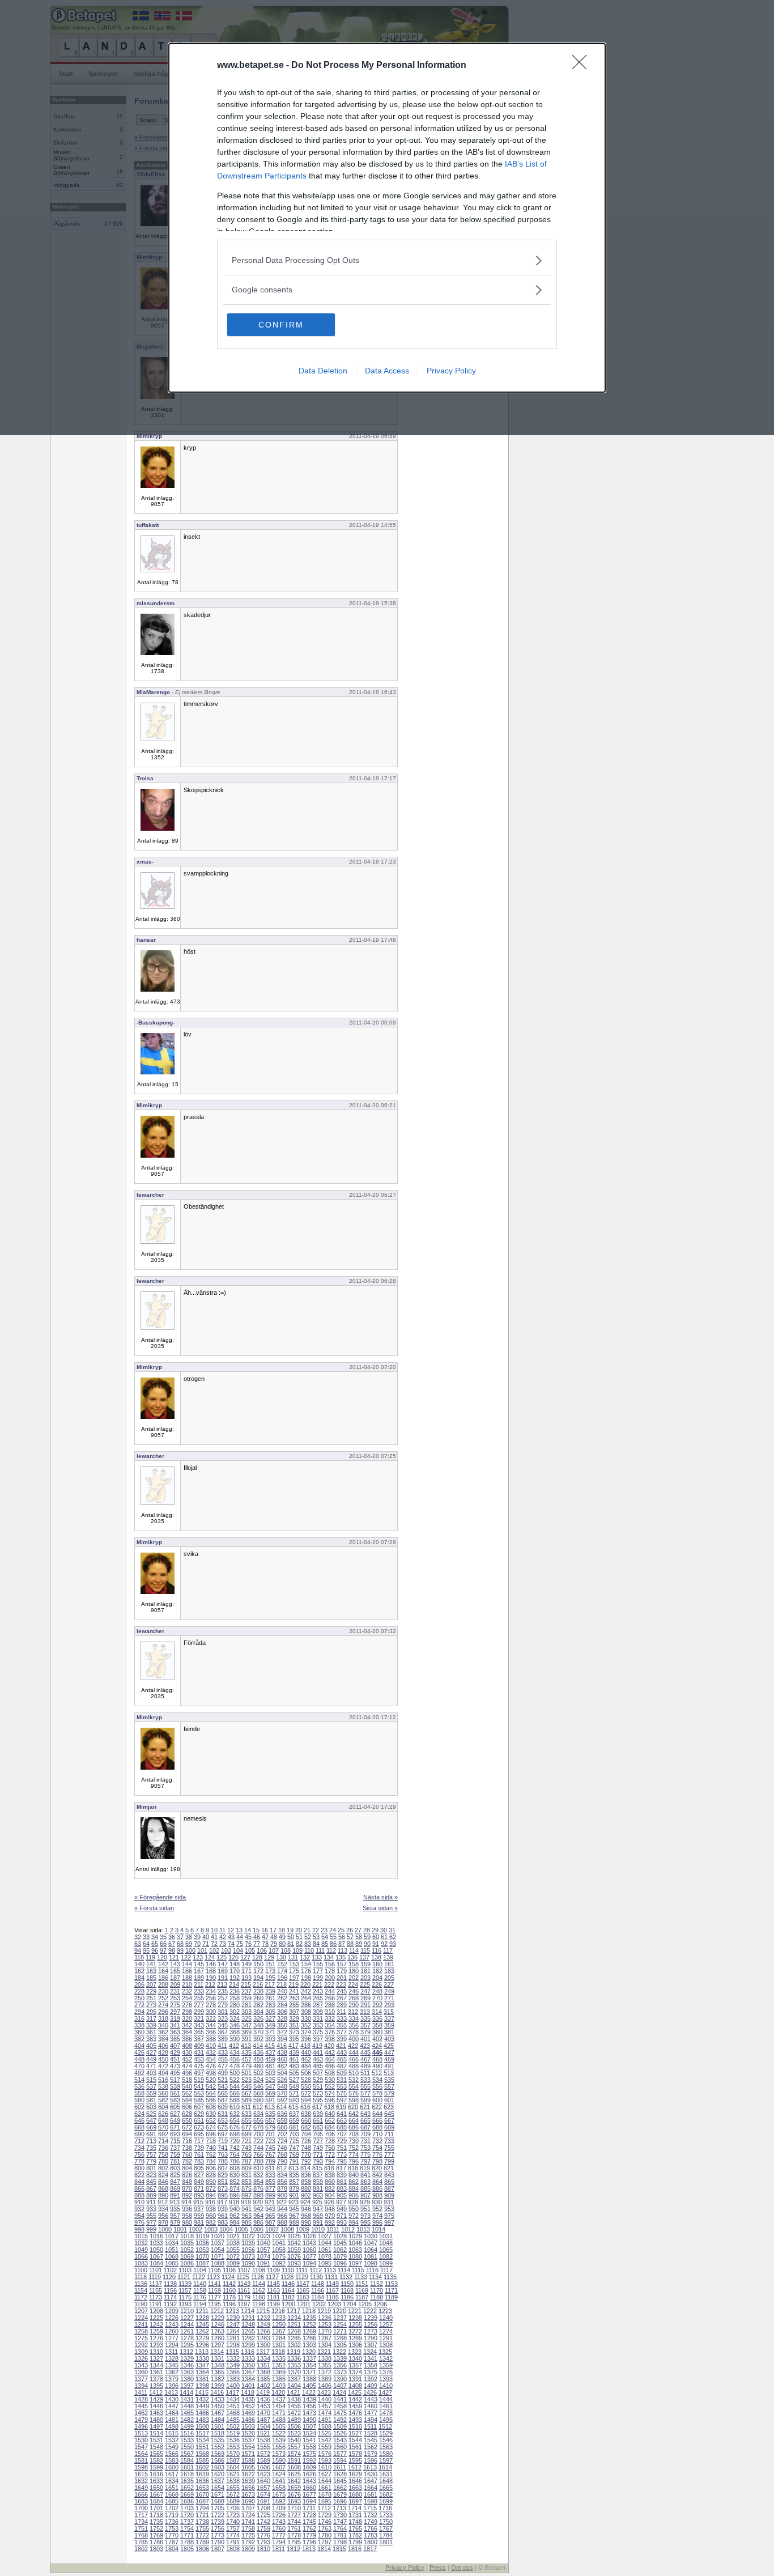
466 (354, 2059)
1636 (202, 2481)
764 (235, 2154)
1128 (287, 2277)
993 (342, 2222)
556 (377, 2086)
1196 (229, 2304)
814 (305, 2168)
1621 (233, 2474)
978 (163, 2222)
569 (270, 2093)
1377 (141, 2379)
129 (269, 1957)
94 (138, 1950)
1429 (156, 2399)
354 (330, 2025)
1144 (259, 2284)
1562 (371, 2447)
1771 (187, 2535)
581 (151, 2100)
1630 (371, 2474)
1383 (233, 2379)
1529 (386, 2433)
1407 (340, 2386)
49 (282, 1937)
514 (139, 2080)
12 (231, 1930)
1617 (172, 2474)
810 (258, 2168)
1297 (218, 2345)
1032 (141, 2243)
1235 (309, 2318)
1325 (385, 2352)
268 (354, 1998)
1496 (141, 2426)
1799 (355, 2542)
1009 (303, 2229)
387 (199, 2039)
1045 (340, 2243)
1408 (355, 2386)
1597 (386, 2460)
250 (139, 1998)
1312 (186, 2352)
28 (367, 1930)
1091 (263, 2263)
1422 (309, 2392)
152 (282, 1964)
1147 (303, 2284)
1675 (279, 2494)
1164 (288, 2290)
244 (330, 1991)
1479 (141, 2420)
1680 (355, 2494)
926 (329, 2202)
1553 (233, 2447)
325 (246, 2018)
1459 (355, 2406)
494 (163, 2073)
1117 (386, 2270)
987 (270, 2222)
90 (367, 1944)
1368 (263, 2372)
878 (282, 2188)
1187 (362, 2297)
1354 (309, 2365)
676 (235, 2127)
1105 (214, 2270)
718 (211, 2141)
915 (198, 2202)
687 (365, 2127)
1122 (199, 2277)
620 (353, 2107)
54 (325, 1937)
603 (151, 2107)
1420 (278, 2392)
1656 (248, 2488)
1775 (248, 2535)
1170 (377, 2290)
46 (257, 1937)
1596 (371, 2460)
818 (353, 2168)
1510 (355, 2426)
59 (367, 1937)
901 (294, 2195)
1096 (340, 2263)
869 (175, 2188)
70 (197, 1944)
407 (175, 2046)
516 (163, 2080)
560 (163, 2093)
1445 (141, 2406)
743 (246, 2148)
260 (258, 1998)
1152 (377, 2284)
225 (365, 1984)
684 (330, 2127)
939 (223, 2209)
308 (306, 2012)
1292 (141, 2345)
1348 (218, 2365)
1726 (279, 2515)
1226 (172, 2318)
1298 (233, 2345)
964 (258, 2216)
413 (246, 2046)
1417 (232, 2392)
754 (377, 2148)
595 (318, 2100)
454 (211, 2059)
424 (377, 2046)
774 (354, 2154)
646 (139, 2120)
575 (342, 2093)
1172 (141, 2297)
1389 (325, 2379)
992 (330, 2222)
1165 (303, 2290)
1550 (187, 2447)
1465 (187, 2413)
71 (206, 1944)
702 (282, 2134)
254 (187, 1998)
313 (365, 2012)
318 (163, 2018)
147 (223, 1964)
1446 (156, 2406)
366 (211, 2032)
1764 (340, 2528)
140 (139, 1964)
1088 (218, 2263)
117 (388, 1950)
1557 (294, 2447)
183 (389, 1971)
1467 (218, 2413)
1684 (156, 2501)
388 (211, 2039)
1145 (273, 2284)
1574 (294, 2454)
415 (270, 2046)
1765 (355, 2528)
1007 (272, 2229)
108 (286, 1950)
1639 (248, 2481)
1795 (294, 2542)
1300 (263, 2345)
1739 (218, 2522)
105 (250, 1950)
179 (342, 1971)
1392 (371, 2379)
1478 (386, 2413)
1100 (141, 2270)
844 (139, 2182)
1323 (355, 2352)
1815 (339, 2549)
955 (151, 2216)
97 (163, 1950)
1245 (202, 2324)
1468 (233, 2413)
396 (306, 2039)
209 (175, 1984)
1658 (279, 2488)
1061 (325, 2250)
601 (389, 2100)
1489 (294, 2420)
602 (139, 2107)
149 (246, 1964)
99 (180, 1950)
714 (163, 2141)
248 (377, 1991)
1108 (259, 2270)
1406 (325, 2386)
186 (163, 1978)
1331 (218, 2358)
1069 (187, 2256)
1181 (273, 2297)
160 (377, 1964)
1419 (263, 2392)
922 (282, 2202)
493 (151, 2073)
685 (342, 2127)
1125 (243, 2277)
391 (246, 2039)
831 (246, 2175)
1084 (156, 2263)
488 (354, 2066)
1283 (263, 2338)
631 (223, 2114)
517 (175, 2080)
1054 (218, 2250)
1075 (279, 2256)
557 (389, 2086)
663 (342, 2120)
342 (187, 2025)
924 (305, 2202)
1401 (248, 2386)
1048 (386, 2243)
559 (151, 2093)
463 (318, 2059)
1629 (355, 2474)
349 (270, 2025)
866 (139, 2188)
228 (139, 1991)
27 (358, 1930)
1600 (172, 2467)
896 (235, 2195)
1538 (263, 2440)
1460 (371, 2406)
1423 (324, 2392)
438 (282, 2052)
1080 (355, 2256)
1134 (375, 2277)
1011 (333, 2229)
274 (163, 2005)
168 (211, 1971)
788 (258, 2161)
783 (199, 2161)
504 (282, 2073)
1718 (156, 2515)
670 (163, 2127)
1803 (156, 2549)
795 (342, 2161)
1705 (218, 2508)
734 (139, 2148)
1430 (172, 2399)
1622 (248, 2474)
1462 (141, 2413)
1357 (355, 2365)
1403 (279, 2386)
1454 (279, 2406)
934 (163, 2209)
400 (354, 2039)
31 (392, 1930)
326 (258, 2018)
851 (223, 2182)
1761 (294, 2528)
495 (175, 2073)
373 (294, 2032)
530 (330, 2080)
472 (163, 2066)
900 (282, 2195)
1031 (386, 2236)
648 (163, 2120)
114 (354, 1950)
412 (234, 2046)
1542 (325, 2440)
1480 (156, 2420)
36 (172, 1937)
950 (354, 2209)
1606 (263, 2467)
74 (231, 1944)
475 (199, 2066)
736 (163, 2148)
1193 (185, 2304)
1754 (187, 2528)
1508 (325, 2426)
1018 (187, 2236)
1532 (172, 2440)
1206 (380, 2304)
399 (342, 2039)
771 (318, 2154)
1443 (371, 2399)
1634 (172, 2481)
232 (187, 1991)
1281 (233, 2338)
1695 (325, 2501)
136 (352, 1957)
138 (376, 1957)
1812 (294, 2549)
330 (306, 2018)
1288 (340, 2338)
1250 (279, 2324)
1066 (141, 2256)
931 (389, 2202)
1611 (340, 2467)
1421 (294, 2392)
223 (341, 1984)
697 (223, 2134)
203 (365, 1978)
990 (306, 2222)
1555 (263, 2447)
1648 (386, 2481)
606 (187, 2107)
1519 (233, 2433)
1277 (172, 2338)
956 (163, 2216)
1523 (294, 2433)
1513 (141, 2433)
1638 (233, 2481)
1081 (371, 2256)
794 (330, 2161)
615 (294, 2107)
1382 (218, 2379)
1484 (218, 2420)
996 (377, 2222)
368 (235, 2032)
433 (223, 2052)
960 (211, 2216)
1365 (218, 2372)
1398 (202, 2386)
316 (139, 2018)
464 (330, 2059)
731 (365, 2141)
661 (318, 2120)
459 (270, 2059)
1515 (172, 2433)
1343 (141, 2365)
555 (365, 2086)
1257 (386, 2324)
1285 (294, 2338)
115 (365, 1950)
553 (342, 2086)
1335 (279, 2358)
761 (199, 2154)
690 (139, 2134)
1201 (304, 2304)
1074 (263, 2256)
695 (199, 2134)
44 (240, 1937)
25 (341, 1930)
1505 (279, 2426)
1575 (309, 2454)
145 (199, 1964)
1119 (155, 2277)
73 (223, 1944)
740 (211, 2148)
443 (342, 2052)
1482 (187, 2420)
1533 (187, 2440)
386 (187, 2039)
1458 (340, 2406)
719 (223, 2141)
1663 (355, 2488)
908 (377, 2195)
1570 (233, 2454)
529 (318, 2080)
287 (318, 2005)
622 (377, 2107)
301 (223, 2012)
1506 (294, 2426)
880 (306, 2188)
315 (389, 2012)
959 (199, 2216)
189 (199, 1978)
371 (270, 2032)
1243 (172, 2324)
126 (233, 1957)
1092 (279, 2263)
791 (294, 2161)
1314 (217, 2352)
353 (318, 2025)
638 (306, 2114)
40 (206, 1937)
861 (342, 2182)
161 (389, 1964)
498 (211, 2073)
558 (139, 2093)
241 (294, 1991)
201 (342, 1978)
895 (223, 2195)
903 (318, 2195)
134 (329, 1957)
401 (365, 2039)
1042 (294, 2243)
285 (294, 2005)
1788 (187, 2542)
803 (175, 2168)
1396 (172, 2386)
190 (211, 1978)
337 (389, 2018)
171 (246, 1971)
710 (377, 2134)
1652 (187, 2488)
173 (270, 1971)
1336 (294, 2358)
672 (187, 2127)
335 (365, 2018)
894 (211, 2195)
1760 (279, 2528)
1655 (233, 2488)
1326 (141, 2358)
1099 (386, 2263)
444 (354, 2052)
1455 (294, 2406)
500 (235, 2073)
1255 (355, 2324)
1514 (156, 2433)
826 (187, 2175)
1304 (325, 2345)
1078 (325, 2256)
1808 (233, 2549)
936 (187, 2209)
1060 (309, 2250)
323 (223, 2018)
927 (341, 2202)
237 (246, 1991)
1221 (355, 2311)
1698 (371, 2501)
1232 (263, 2318)
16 (265, 1930)
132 (305, 1957)
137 (364, 1957)
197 (294, 1978)
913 (175, 2202)
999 (151, 2229)
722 (258, 2141)
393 (270, 2039)
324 (235, 2018)
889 (151, 2195)
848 (187, 2182)
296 (163, 2012)
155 (318, 1964)
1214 (248, 2311)
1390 (340, 2379)
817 (341, 2168)
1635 (187, 2481)
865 (389, 2182)
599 (365, 2100)
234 (211, 1991)
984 (235, 2222)
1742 (263, 2522)
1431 (187, 2399)
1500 (202, 2426)
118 (139, 1957)
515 (151, 2080)
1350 (248, 2365)
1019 (202, 2236)
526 (282, 2080)
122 (186, 1957)
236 (235, 1991)
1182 (288, 2297)
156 (330, 1964)
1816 (355, 2549)
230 (163, 1991)
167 (199, 1971)
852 (235, 2182)
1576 (325, 2454)
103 (226, 1950)
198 (306, 1978)
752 (354, 2148)
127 (245, 1957)
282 (258, 2005)
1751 (141, 2528)
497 (199, 2073)
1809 (248, 2549)
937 (199, 2209)
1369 (279, 2372)
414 (258, 2046)
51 (299, 1937)
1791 (233, 2542)
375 (318, 2032)
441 (318, 2052)
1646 (355, 2481)
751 (342, 2148)
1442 (355, 2399)
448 (139, 2059)
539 (175, 2086)
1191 (156, 2304)
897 (246, 2195)
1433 (218, 2399)
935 (175, 2209)
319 (175, 2018)
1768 (141, 2535)
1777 (279, 2535)
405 (151, 2046)
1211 (202, 2311)
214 (234, 1984)
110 (309, 1950)
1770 (172, 2535)
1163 (273, 2290)
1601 (187, 2467)
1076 (294, 2256)
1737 (187, 2522)
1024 (279, 2236)
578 (377, 2093)
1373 (340, 2372)
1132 (346, 2277)
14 (248, 1930)
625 (151, 2114)
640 (330, 2114)
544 (235, 2086)
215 (246, 1984)
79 (274, 1944)
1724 (248, 2515)
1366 (233, 2372)
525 (270, 2080)
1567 (187, 2454)
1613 (370, 2467)
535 (389, 2080)
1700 (141, 2508)
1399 (218, 2386)
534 (377, 2080)
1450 (218, 2406)
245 (342, 1991)
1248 (248, 2324)
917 (222, 2202)
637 (294, 2114)
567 (246, 2093)
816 (329, 2168)
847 (175, 2182)
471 (151, 2066)
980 (187, 2222)
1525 (325, 2433)
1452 (248, 2406)
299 (199, 2012)
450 (163, 2059)
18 (282, 1930)
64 (146, 1944)
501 (246, 2073)
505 (294, 2073)
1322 (339, 2352)
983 (223, 2222)
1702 (172, 2508)
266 (330, 1998)
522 (235, 2080)
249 (389, 1991)
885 (365, 2188)
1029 (355, 2236)
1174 (170, 2297)
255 (199, 1998)
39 (197, 1937)
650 (187, 2120)
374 (306, 2032)
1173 (156, 2297)
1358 (371, 2365)
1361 (156, 2372)
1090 (248, 2263)
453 (199, 2059)
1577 (340, 2454)
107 (274, 1950)
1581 (141, 2460)
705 (318, 2134)
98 (172, 1950)
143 (175, 1964)
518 (187, 2080)
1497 (156, 2426)
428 (163, 2052)
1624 (279, 2474)
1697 (355, 2501)
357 (365, 2025)
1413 (171, 2392)
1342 (386, 2358)
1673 (248, 2494)
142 (163, 1964)
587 (223, 2100)
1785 (141, 2542)
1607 (279, 2467)
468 (377, 2059)
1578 (355, 2454)
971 (342, 2216)
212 (210, 1984)
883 (342, 2188)
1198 (259, 2304)
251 (151, 1998)
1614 (385, 2467)
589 (246, 2100)
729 (342, 2141)
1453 (263, 2406)
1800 (371, 2542)
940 (235, 2209)
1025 (294, 2236)
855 (270, 2182)
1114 (344, 2270)
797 (365, 2161)
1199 (273, 2304)
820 (377, 2168)
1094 (309, 2263)
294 (139, 2012)
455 (223, 2059)
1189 (391, 2297)
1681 (371, 2494)
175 (294, 1971)
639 (318, 2114)
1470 (263, 2413)
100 (190, 1950)
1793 (263, 2542)
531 (342, 2080)
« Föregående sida (160, 1897)
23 (324, 1930)
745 (270, 2148)
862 (354, 2182)
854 (258, 2182)
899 (270, 2195)
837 (318, 2175)
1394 (141, 2386)
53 (316, 1937)
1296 (202, 2345)
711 (389, 2134)
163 (151, 1971)
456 (235, 2059)
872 (211, 2188)
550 (306, 2086)
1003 (211, 2229)
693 (175, 2134)
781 (175, 2161)
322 (211, 2018)
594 (306, 2100)
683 (318, 2127)
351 (294, 2025)
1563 (386, 2447)
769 (294, 2154)
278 (211, 2005)
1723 (233, 2515)
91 (376, 1944)
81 (291, 1944)
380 (377, 2032)
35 (163, 1937)
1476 (355, 2413)
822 (139, 2175)
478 (235, 2066)
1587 (233, 2460)
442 (330, 2052)
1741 (248, 2522)
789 (270, 2161)
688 (377, 2127)
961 (223, 2216)
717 (199, 2141)
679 (270, 2127)
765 (246, 2154)
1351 (263, 2365)
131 (293, 1957)
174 (282, 1971)
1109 (273, 2270)
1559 (325, 2447)
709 (365, 2134)
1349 (233, 2365)
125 (222, 1957)
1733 (386, 2515)
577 (365, 2093)
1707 (248, 2508)
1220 (339, 2311)
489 (365, 2066)
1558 (309, 2447)
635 (270, 2114)
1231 (248, 2318)
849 (199, 2182)
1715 (370, 2508)
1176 (200, 2297)
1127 (272, 2277)
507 (318, 2073)
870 (187, 2188)
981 (199, 2222)
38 (189, 1937)
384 (163, 2039)
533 (365, 2080)
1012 (348, 2229)
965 (270, 2216)
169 (223, 1971)
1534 (202, 2440)
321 (199, 2018)
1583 (172, 2460)
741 (223, 2148)
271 (389, 1998)
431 (199, 2052)
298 (187, 2012)
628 (187, 2114)
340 (163, 2025)
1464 (172, 2413)
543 (223, 2086)
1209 (172, 2311)
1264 (233, 2331)
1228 (202, 2318)
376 (330, 2032)
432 (211, 2052)
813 (294, 2168)
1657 (263, 2488)
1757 (233, 2528)
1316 (248, 2352)
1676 (294, 2494)
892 (187, 2195)
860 (330, 2182)
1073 (248, 2256)
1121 (184, 2277)
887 (389, 2188)
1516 (187, 2433)
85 (325, 1944)
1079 (340, 2256)
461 (294, 2059)
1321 (324, 2352)
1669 (187, 2494)
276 (187, 2005)
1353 (294, 2365)
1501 (218, 2426)
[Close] (583, 66)
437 (270, 2052)
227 (389, 1984)
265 (318, 1998)
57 (350, 1937)
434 (235, 2052)
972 (354, 2216)
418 (305, 2046)
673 (199, 2127)
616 (305, 2107)
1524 (309, 2433)
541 (199, 2086)
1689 (233, 2501)
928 (353, 2202)
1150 (347, 2284)
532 (354, 2080)
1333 (248, 2358)
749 (318, 2148)
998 (139, 2229)
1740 (233, 2522)
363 (175, 2032)
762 (211, 2154)
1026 (309, 2236)
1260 (172, 2331)
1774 (233, 2535)
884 (354, 2188)
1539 (279, 2440)
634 (258, 2114)
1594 (340, 2460)
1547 (141, 2447)
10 (214, 1930)
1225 (156, 2318)
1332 (233, 2358)
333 (342, 2018)
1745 (309, 2522)
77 (257, 1944)
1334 (263, 2358)
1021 (233, 2236)
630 (211, 2114)
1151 (362, 2284)
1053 (202, 2250)
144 (187, 1964)
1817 (370, 2549)
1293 (156, 2345)
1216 (278, 2311)
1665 (386, 2488)
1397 (187, 2386)
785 (223, 2161)
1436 (263, 2399)
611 (246, 2107)
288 (330, 2005)
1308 (386, 2345)
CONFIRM (281, 325)
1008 (287, 2229)
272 (139, 2005)
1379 (172, 2379)
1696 (340, 2501)
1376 (386, 2372)
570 (282, 2093)
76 (248, 1944)
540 (187, 2086)
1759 (263, 2528)
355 (342, 2025)
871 (199, 2188)
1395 (156, 2386)
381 (389, 2032)
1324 (370, 2352)
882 (330, 2188)
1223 (385, 2311)
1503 (248, 2426)
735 (151, 2148)
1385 (263, 2379)
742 (235, 2148)
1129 (302, 2277)
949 (342, 2209)
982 (211, 2222)
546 (258, 2086)
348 (258, 2025)
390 (235, 2039)
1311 (171, 2352)
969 (318, 2216)
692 (163, 2134)
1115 (358, 2270)
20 (299, 1930)
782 (187, 2161)
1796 (309, 2542)
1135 (390, 2277)
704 (306, 2134)
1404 (294, 2386)
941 (246, 2209)
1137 (156, 2284)
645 (389, 2114)
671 (175, 2127)
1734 (141, 2522)
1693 (294, 2501)
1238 (355, 2318)
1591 (294, 2460)
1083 (141, 2263)
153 (294, 1964)
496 (187, 2073)
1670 (202, 2494)
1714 (355, 2508)
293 (389, 2005)
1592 (309, 2460)
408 (187, 2046)
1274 (386, 2331)
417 (294, 2046)
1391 (355, 2379)
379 (365, 2032)
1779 (309, 2535)
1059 (294, 2250)
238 (258, 1991)
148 (235, 1964)
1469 (248, 2413)
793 (318, 2161)
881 (318, 2188)
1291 (386, 2338)
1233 (279, 2318)
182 (377, 1971)
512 (377, 2073)
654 (235, 2120)
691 (151, 2134)
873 (223, 2188)
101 (202, 1950)
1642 (294, 2481)
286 (306, 2005)
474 (187, 2066)
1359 (386, 2365)
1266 (263, 2331)
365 (199, 2032)
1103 (185, 2270)
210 (187, 1984)
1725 (263, 2515)
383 (151, 2039)
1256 (371, 2324)
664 (354, 2120)
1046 (355, 2243)
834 (282, 2175)
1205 (365, 2304)
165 (175, 1971)
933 (151, 2209)
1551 (202, 2447)
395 (294, 2039)
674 (211, 2127)
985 (246, 2222)
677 (246, 2127)
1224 (141, 2318)
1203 (334, 2304)
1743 (279, 2522)
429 (175, 2052)
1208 (156, 2311)
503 (270, 2073)
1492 (340, 2420)
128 (257, 1957)
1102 (170, 2270)
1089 (233, 2263)
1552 (218, 2447)
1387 (294, 2379)
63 (138, 1944)
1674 (263, 2494)
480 (258, 2066)
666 (377, 2120)
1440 (325, 2399)
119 (150, 1957)
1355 (325, 2365)
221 (317, 1984)
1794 (279, 2542)
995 (365, 2222)
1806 (202, 2549)
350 (282, 2025)
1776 (263, 2535)
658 (282, 2120)
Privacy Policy (451, 371)
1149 (332, 2284)
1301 (279, 2345)
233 (199, 1991)
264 (306, 1998)
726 (306, 2141)
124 (210, 1957)
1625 (294, 2474)
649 (175, 2120)
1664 (371, 2488)
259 (246, 1998)
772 (330, 2154)
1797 (325, 2542)
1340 (355, 2358)
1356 (340, 2365)
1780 (325, 2535)
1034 (172, 2243)
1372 (325, 2372)
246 (354, 1991)
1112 (316, 2270)
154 (306, 1964)
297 (175, 2012)
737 (175, 2148)
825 (175, 2175)
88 (350, 1944)
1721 (202, 2515)
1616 (156, 2474)
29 (375, 1930)
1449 (202, 2406)
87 (342, 1944)
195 (270, 1978)
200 (330, 1978)
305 (270, 2012)
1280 (218, 2338)
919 (246, 2202)
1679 (340, 2494)
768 (282, 2154)
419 (317, 2046)
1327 (156, 2358)
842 (377, 2175)
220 (305, 1984)
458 (258, 2059)
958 (187, 2216)
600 (377, 2100)
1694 (309, 2501)
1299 (248, 2345)
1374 (355, 2372)
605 (175, 2107)
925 (317, 2202)
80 (282, 1944)
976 (139, 2222)
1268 (294, 2331)
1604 (233, 2467)
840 (354, 2175)
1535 (218, 2440)
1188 (377, 2297)
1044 (325, 2243)
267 (342, 1998)
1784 (386, 2535)
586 (211, 2100)
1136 (141, 2284)
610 (235, 2107)
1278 (187, 2338)
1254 (340, 2324)
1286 (309, 2338)
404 (139, 2046)
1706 (233, 2508)
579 (389, 2093)
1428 (141, 2399)
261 (270, 1998)
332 (330, 2018)
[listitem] (387, 260)
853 (246, 2182)
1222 (370, 2311)
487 (342, 2066)
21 (307, 1930)
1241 (141, 2324)
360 (139, 2032)
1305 (340, 2345)
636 (282, 2114)
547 (270, 2086)
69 (189, 1944)
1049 (141, 2250)
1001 (180, 2229)
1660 (309, 2488)
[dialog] (387, 218)
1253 (325, 2324)
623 (389, 2107)
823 (151, 2175)
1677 (309, 2494)
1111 (302, 2270)
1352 (279, 2365)
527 (294, 2080)
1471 (279, 2413)
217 (270, 1984)
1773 (218, 2535)
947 (318, 2209)
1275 (141, 2338)
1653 (202, 2488)
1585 (202, 2460)
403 (389, 2039)
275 (175, 2005)
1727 (294, 2515)
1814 (324, 2549)
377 (342, 2032)
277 (199, 2005)
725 (294, 2141)
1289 (355, 2338)
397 (318, 2039)
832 (258, 2175)
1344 (156, 2365)
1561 (355, 2447)
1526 (340, 2433)
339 (151, 2025)
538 (163, 2086)
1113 (330, 2270)
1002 (195, 2229)
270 (377, 1998)
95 (146, 1950)
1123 (213, 2277)
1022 (248, 2236)
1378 (156, 2379)
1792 (248, 2542)
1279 (202, 2338)
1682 (386, 2494)
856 (282, 2182)
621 (365, 2107)
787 (246, 2161)
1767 (386, 2528)
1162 (259, 2290)
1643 (309, 2481)
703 (294, 2134)
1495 (386, 2420)
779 (151, 2161)
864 (377, 2182)
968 (306, 2216)
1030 (371, 2236)
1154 (141, 2290)
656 (258, 2120)
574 (330, 2093)
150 (258, 1964)
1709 (279, 2508)
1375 (371, 2372)
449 (151, 2059)
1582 (156, 2460)
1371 (309, 2372)
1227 (187, 2318)
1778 (294, 2535)
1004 (226, 2229)
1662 (340, 2488)
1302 (294, 2345)
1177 (214, 2297)
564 (211, 2093)
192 (235, 1978)
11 (222, 1930)
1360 (141, 2372)
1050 (156, 2250)
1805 (187, 2549)
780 (163, 2161)
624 (139, 2114)
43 (231, 1937)
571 (294, 2093)
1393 (386, 2379)
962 (235, 2216)
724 (282, 2141)
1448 (187, 2406)
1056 (248, 2250)
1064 (371, 2250)
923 (294, 2202)
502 (258, 2073)
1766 (371, 2528)
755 (389, 2148)
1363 (187, 2372)
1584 (187, 2460)
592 (282, 2100)
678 (258, 2127)
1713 (339, 2508)
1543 (340, 2440)
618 (329, 2107)
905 (342, 2195)
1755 (202, 2528)
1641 (279, 2481)
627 (175, 2114)
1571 (248, 2454)
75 (240, 1944)
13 (239, 1930)
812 (282, 2168)
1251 (294, 2324)
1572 (263, 2454)
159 (365, 1964)
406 (163, 2046)
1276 (156, 2338)
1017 (172, 2236)
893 (199, 2195)
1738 (202, 2522)
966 (282, 2216)
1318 (278, 2352)
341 (175, 2025)
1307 (371, 2345)
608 (211, 2107)
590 (258, 2100)
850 (211, 2182)
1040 (263, 2243)
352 (306, 2025)
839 (342, 2175)
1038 (233, 2243)
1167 (332, 2290)
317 (151, 2018)
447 (389, 2052)
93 (393, 1944)
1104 (200, 2270)
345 (223, 2025)
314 (377, 2012)
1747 (340, 2522)
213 (222, 1984)
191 (223, 1978)
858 (306, 2182)
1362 (172, 2372)
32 (138, 1937)
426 (139, 2052)
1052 (187, 2250)
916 (210, 2202)
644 (377, 2114)
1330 (202, 2358)
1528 (371, 2433)
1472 (294, 2413)
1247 (233, 2324)
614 (282, 2107)
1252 (309, 2324)
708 (354, 2134)
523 (246, 2080)
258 (235, 1998)
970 (330, 2216)
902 (306, 2195)
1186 (347, 2297)
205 (389, 1978)
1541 (309, 2440)
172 (258, 1971)
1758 (248, 2528)
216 (258, 1984)
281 (246, 2005)
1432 (202, 2399)
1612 (355, 2467)
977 (151, 2222)
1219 (324, 2311)
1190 (141, 2304)
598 (354, 2100)
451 (175, 2059)
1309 (141, 2352)
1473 (309, 2413)
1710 (294, 2508)
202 (354, 1978)
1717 (141, 2515)
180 (354, 1971)
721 (246, 2141)
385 (175, 2039)
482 (282, 2066)
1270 (325, 2331)
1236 (325, 2318)
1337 (309, 2358)
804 (187, 2168)
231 (175, 1991)
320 (187, 2018)
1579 (371, 2454)
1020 (218, 2236)
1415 (202, 2392)
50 (291, 1937)
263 (294, 1998)
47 (265, 1937)
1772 (202, 2535)
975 (389, 2216)
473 (175, 2066)
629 (199, 2114)
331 (318, 2018)
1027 (325, 2236)
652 (211, 2120)
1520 (248, 2433)
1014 (379, 2229)
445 (365, 2052)
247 (365, 1991)
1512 (385, 2426)
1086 (187, 2263)
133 (317, 1957)
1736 (172, 2522)
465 (342, 2059)
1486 (248, 2420)
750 (330, 2148)
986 (258, 2222)
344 (211, 2025)
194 (258, 1978)
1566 (172, 2454)
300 (211, 2012)
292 (377, 2005)
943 (270, 2209)
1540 (294, 2440)
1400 (233, 2386)
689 (389, 2127)
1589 (263, 2460)
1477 (371, 2413)
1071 (218, 2256)
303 (246, 2012)
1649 (141, 2488)
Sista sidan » (380, 1908)
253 (175, 1998)
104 (238, 1950)
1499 (187, 2426)
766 (258, 2154)
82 (299, 1944)
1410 (386, 2386)
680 (282, 2127)
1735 (156, 2522)
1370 (294, 2372)
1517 (202, 2433)
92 (384, 1944)
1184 (318, 2297)
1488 (279, 2420)
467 (365, 2059)
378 (354, 2032)
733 (389, 2141)
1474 (325, 2413)
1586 (218, 2460)
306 (282, 2012)
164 (163, 1971)
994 (354, 2222)
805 (199, 2168)
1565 (156, 2454)
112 (331, 1950)
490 (377, 2066)
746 (282, 2148)
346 (235, 2025)
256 (211, 1998)
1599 (156, 2467)
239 (270, 1991)
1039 (248, 2243)
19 (290, 1930)
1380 (187, 2379)
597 (342, 2100)
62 (393, 1937)
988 (282, 2222)
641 (342, 2114)
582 (163, 2100)
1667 (156, 2494)
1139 (185, 2284)
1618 (187, 2474)
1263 (218, 2331)
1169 (362, 2290)
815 (317, 2168)
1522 (279, 2433)
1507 (309, 2426)
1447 (172, 2406)
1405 (309, 2386)
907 (365, 2195)
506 (306, 2073)
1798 (340, 2542)
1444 (386, 2399)
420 (329, 2046)
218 (282, 1984)
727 (318, 2141)
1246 (218, 2324)
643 (365, 2114)
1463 (156, 2413)
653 (223, 2120)
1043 (309, 2243)
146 (211, 1964)
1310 (156, 2352)
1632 (141, 2481)
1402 (263, 2386)
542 (211, 2086)
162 (139, 1971)
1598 (141, 2467)
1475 (340, 2413)
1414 (186, 2392)
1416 (217, 2392)
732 (377, 2141)
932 (139, 2209)
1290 (371, 2338)
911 (151, 2202)
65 (155, 1944)
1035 (187, 2243)
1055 (233, 2250)
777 (389, 2154)
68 (180, 1944)
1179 (244, 2297)
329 (294, 2018)
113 (343, 1950)
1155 (156, 2290)
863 (365, 2182)
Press (438, 2568)
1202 (319, 2304)
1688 (218, 2501)
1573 (279, 2454)
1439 (309, 2399)
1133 (361, 2277)
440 (306, 2052)
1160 (229, 2290)
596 (330, 2100)
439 (294, 2052)
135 (341, 1957)
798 (377, 2161)
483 (294, 2066)
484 (306, 2066)
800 (139, 2168)
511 (365, 2073)
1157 (185, 2290)
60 (376, 1937)
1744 (294, 2522)
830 (235, 2175)
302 (235, 2012)
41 (214, 1937)
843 (389, 2175)
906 (354, 2195)
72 (214, 1944)
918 (234, 2202)
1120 (169, 2277)
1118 (141, 2277)
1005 (241, 2229)
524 (258, 2080)
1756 (218, 2528)
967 (294, 2216)
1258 (141, 2331)
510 (354, 2073)
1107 (244, 2270)
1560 (340, 2447)
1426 (370, 2392)
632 (235, 2114)
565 (223, 2093)
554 (354, 2086)
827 (199, 2175)
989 (294, 2222)
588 (235, 2100)
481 (270, 2066)
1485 (233, 2420)
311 (341, 2012)
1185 (332, 2297)
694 (187, 2134)
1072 (233, 2256)
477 (223, 2066)
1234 (294, 2318)
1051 (172, 2250)
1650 (156, 2488)
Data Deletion (323, 371)
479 (246, 2066)
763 (223, 2154)
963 (246, 2216)
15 (256, 1930)
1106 (229, 2270)
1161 (244, 2290)
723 (270, 2141)
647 (151, 2120)
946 (306, 2209)
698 (235, 2134)
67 (172, 1944)
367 (223, 2032)
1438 (294, 2399)
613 (270, 2107)
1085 (172, 2263)
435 (246, 2052)
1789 (202, 2542)
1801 (386, 2542)
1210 (187, 2311)
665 (365, 2120)
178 (330, 1971)
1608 (294, 2467)
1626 (309, 2474)
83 (308, 1944)
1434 (233, 2399)
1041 (279, 2243)
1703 (187, 2508)
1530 (141, 2440)
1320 (309, 2352)
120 (162, 1957)
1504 (263, 2426)
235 (223, 1991)
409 (199, 2046)
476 (211, 2066)
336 (377, 2018)
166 (187, 1971)
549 (294, 2086)
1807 (218, 2549)
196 (282, 1978)
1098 (371, 2263)
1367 (248, 2372)
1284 (279, 2338)
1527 (355, 2433)
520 (211, 2080)
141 (151, 1964)
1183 (303, 2297)
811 (270, 2168)
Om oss (462, 2568)
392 (258, 2039)
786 (235, 2161)
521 (223, 2080)
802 (163, 2168)
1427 (385, 2392)
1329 (187, 2358)
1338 (325, 2358)
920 (258, 2202)
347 (246, 2025)
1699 (386, 2501)
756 (139, 2154)
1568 (202, 2454)
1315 (232, 2352)
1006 (257, 2229)
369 (246, 2032)
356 (354, 2025)
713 (151, 2141)
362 (163, 2032)
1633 (156, 2481)
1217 (294, 2311)
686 (354, 2127)
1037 (218, 2243)
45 (248, 1937)
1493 (355, 2420)
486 (330, 2066)
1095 (325, 2263)
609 (223, 2107)
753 (365, 2148)
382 (139, 2039)
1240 (386, 2318)
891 (175, 2195)
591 (270, 2100)
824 (163, 2175)
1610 (325, 2467)
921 (270, 2202)
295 (151, 2012)
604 (163, 2107)
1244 (187, 2324)
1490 (309, 2420)
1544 (355, 2440)
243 (318, 1991)
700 (258, 2134)
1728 (309, 2515)
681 (294, 2127)
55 (333, 1937)
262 (282, 1998)
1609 (309, 2467)
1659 (294, 2488)
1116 (372, 2270)
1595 (355, 2460)
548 (282, 2086)
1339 (340, 2358)
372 (282, 2032)
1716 (385, 2508)
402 (377, 2039)
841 (365, 2175)
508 (330, 2073)
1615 (141, 2474)
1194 (200, 2304)
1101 (156, 2270)
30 (384, 1930)
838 (330, 2175)
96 (155, 1950)
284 (282, 2005)
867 (151, 2188)
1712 (324, 2508)
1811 (278, 2549)
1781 (340, 2535)
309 (318, 2012)
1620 (218, 2474)
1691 (263, 2501)
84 (316, 1944)
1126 (258, 2277)
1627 (325, 2474)
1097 (355, 2263)
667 (389, 2120)
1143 (244, 2284)
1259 (156, 2331)
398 (330, 2039)
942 (258, 2209)
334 (354, 2018)
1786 (156, 2542)
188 (187, 1978)
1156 (170, 2290)
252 (163, 1998)
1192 (170, 2304)
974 (377, 2216)
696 (211, 2134)
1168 (347, 2290)
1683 (141, 2501)
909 (389, 2195)
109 (297, 1950)
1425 (355, 2392)
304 (258, 2012)
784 (211, 2161)
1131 (331, 2277)
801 (151, 2168)
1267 (279, 2331)
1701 (156, 2508)
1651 (172, 2488)
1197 (244, 2304)
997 (389, 2222)
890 (163, 2195)
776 (377, 2154)
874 (235, 2188)
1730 (340, 2515)
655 (246, 2120)
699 (246, 2134)
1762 (309, 2528)
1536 (233, 2440)
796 (354, 2161)
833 (270, 2175)
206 (139, 1984)
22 (316, 1930)
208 (163, 1984)
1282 (248, 2338)
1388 (309, 2379)
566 (235, 2093)
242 (306, 1991)
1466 (202, 2413)
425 (389, 2046)
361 (151, 2032)
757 (151, 2154)
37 (180, 1937)
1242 (156, 2324)
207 (151, 1984)
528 (306, 2080)
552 (330, 2086)
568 (258, 2093)
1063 (355, 2250)
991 (318, 2222)
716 (187, 2141)
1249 (263, 2324)
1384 (248, 2379)
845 (151, 2182)
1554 (248, 2447)
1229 (218, 2318)
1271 (340, 2331)
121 (174, 1957)
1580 (386, 2454)
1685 (172, 2501)
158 (354, 1964)
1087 (202, 2263)
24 (333, 1930)
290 (354, 2005)
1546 (386, 2440)
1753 (172, 2528)
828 (211, 2175)
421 (341, 2046)
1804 (172, 2549)
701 (270, 2134)
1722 (218, 2515)
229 (151, 1991)
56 (342, 1937)
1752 (156, 2528)
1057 (263, 2250)
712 (139, 2141)
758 (163, 2154)
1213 (232, 2311)
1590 (279, 2460)
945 (294, 2209)
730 (354, 2141)
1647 (371, 2481)
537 (151, 2086)
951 (365, 2209)
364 (187, 2032)
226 (377, 1984)
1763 (325, 2528)
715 (175, 2141)
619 (341, 2107)
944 (282, 2209)
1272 (355, 2331)
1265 (248, 2331)
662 (330, 2120)
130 (281, 1957)
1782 (355, 2535)
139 (388, 1957)
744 (258, 2148)
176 (306, 1971)
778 (139, 2161)
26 (350, 1930)
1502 (233, 2426)
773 (342, 2154)
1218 (309, 2311)
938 (211, 2209)
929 (365, 2202)
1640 (263, 2481)
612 (258, 2107)
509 (342, 2073)
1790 (218, 2542)
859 (318, 2182)
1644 (325, 2481)
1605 (248, 2467)
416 (282, 2046)
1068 (172, 2256)
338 (139, 2025)
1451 (233, 2406)
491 (389, 2066)
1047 (371, 2243)
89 (359, 1944)
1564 (141, 2454)
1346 (187, 2365)
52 (308, 1937)
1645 (340, 2481)
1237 (340, 2318)
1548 (156, 2447)
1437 (279, 2399)
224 (353, 1984)
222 (329, 1984)
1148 (318, 2284)
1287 (325, 2338)
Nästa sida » (380, 1897)
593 (294, 2100)
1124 (228, 2277)
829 (223, 2175)
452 (187, 2059)
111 (320, 1950)
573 (318, 2093)
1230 (233, 2318)
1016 (156, 2236)
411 (222, 2046)
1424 (339, 2392)
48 (274, 1937)
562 (187, 2093)
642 (354, 2114)
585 (199, 2100)
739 (199, 2148)
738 (187, 2148)
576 (354, 2093)
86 (333, 1944)
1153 (391, 2284)
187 (175, 1978)
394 (282, 2039)
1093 (294, 2263)
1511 (370, 2426)
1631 (386, 2474)
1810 (263, 2549)
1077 (309, 2256)
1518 (218, 2433)
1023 (263, 2236)
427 (151, 2052)
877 (270, 2188)
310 (330, 2012)
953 (389, 2209)
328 (282, 2018)
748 (306, 2148)
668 (139, 2127)
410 (211, 2046)
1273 (371, 2331)
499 (223, 2073)
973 (365, 2216)
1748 (355, 2522)
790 (282, 2161)
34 (155, 1937)
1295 (187, 2345)
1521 (263, 2433)
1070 (202, 2256)
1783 (371, 2535)
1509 (340, 2426)
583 (175, 2100)
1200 (288, 2304)
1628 (340, 2474)
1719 (172, 2515)
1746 (325, 2522)
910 (139, 2202)
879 (294, 2188)
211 (199, 1984)
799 (389, 2161)
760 (187, 2154)
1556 (279, 2447)
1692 (279, 2501)
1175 (185, 2297)
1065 (386, 2250)
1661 (325, 2488)
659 (294, 2120)
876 (258, 2188)
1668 (172, 2494)
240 (282, 1991)
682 (306, 2127)
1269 (309, 2331)
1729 (325, 2515)
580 (139, 2100)
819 (365, 2168)
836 (306, 2175)
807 (223, 2168)
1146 (288, 2284)
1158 (200, 2290)
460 (282, 2059)
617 (317, 2107)
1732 (371, 2515)
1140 (200, 2284)
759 (175, 2154)
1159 (214, 2290)
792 (306, 2161)
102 (214, 1950)
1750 (386, 2522)
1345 (172, 2365)
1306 (355, 2345)
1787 (172, 2542)
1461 (386, 2406)
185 (151, 1978)
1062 (340, 2250)
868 (163, 2188)
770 (306, 2154)
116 (377, 1950)
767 (270, 2154)
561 (175, 2093)
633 (246, 2114)
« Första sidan (154, 1908)
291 (365, 2005)
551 (318, 2086)
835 (294, 2175)
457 (246, 2059)
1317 (263, 2352)
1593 (325, 2460)
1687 (202, 2501)
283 (270, 2005)
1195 (214, 2304)
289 (342, 2005)
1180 (259, 2297)
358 (377, 2025)
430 (187, 2052)
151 (270, 1964)
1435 (248, 2399)
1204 (350, 2304)
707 (342, 2134)
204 (377, 1978)
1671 (218, 2494)
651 (199, 2120)
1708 (263, 2508)
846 (163, 2182)
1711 (309, 2508)
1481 (172, 2420)
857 (294, 2182)
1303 (309, 2345)
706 (330, 2134)
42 (223, 1937)
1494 (371, 2420)
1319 (294, 2352)
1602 (202, 2467)
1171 (391, 2290)
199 (318, 1978)
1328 (172, 2358)
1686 (187, 2501)
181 (365, 1971)
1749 (371, 2522)
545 (246, 2086)
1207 (141, 2311)
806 (211, 2168)
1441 (340, 2399)
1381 (202, 2379)
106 (262, 1950)
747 (294, 2148)
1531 (156, 2440)
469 (389, 2059)
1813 (309, 2549)
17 (273, 1930)
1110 (288, 2270)
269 (365, 1998)
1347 (202, 2365)
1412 (156, 2392)
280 (235, 2005)
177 (318, 1971)
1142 (229, 2284)
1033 (156, 2243)
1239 (371, 2318)
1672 (233, 2494)
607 (199, 2107)
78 (265, 1944)
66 (163, 1944)
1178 (229, 2297)
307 (294, 2012)
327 (270, 2018)
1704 (202, 2508)
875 (246, 2188)
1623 (263, 2474)
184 (139, 1978)
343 (199, 2025)
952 (377, 2209)
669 (151, 2127)
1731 (355, 2515)
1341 (371, 2358)
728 (330, 2141)
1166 (318, 2290)
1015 (141, 2236)
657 (270, 2120)
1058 (279, 2250)
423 (365, 2046)
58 (359, 1937)
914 (186, 2202)
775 (365, 2154)
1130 (316, 2277)
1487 (263, 2420)
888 (139, 2195)
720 (235, 2141)
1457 (325, 2406)
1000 (165, 2229)
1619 (202, 2474)
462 (306, 2059)
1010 (318, 2229)
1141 (214, 2284)
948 (330, 2209)
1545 (371, 2440)
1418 (248, 2392)
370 (258, 2032)
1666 (141, 2494)
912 (163, 2202)
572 (306, 2093)
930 (377, 2202)
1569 (218, 2454)
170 (235, 1971)
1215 (263, 2311)
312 (353, 2012)
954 (139, 2216)
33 (146, 1937)
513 (389, 2073)
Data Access (387, 371)
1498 (172, 2426)
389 (223, 2039)
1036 (202, 2243)
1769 (156, 2535)
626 (163, 2114)
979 (175, 2222)
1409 (371, 2386)
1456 (309, 2406)
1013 (363, 2229)
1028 (340, 2236)
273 (151, 2005)
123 (198, 1957)
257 (223, 1998)
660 (306, 2120)
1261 (187, 2331)
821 (389, 2168)
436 (258, 2052)
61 (384, 1937)
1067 (156, 2256)
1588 (248, 2460)
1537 (248, 2440)
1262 (202, 2331)
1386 (279, 2379)
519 (199, 2080)
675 (223, 2127)
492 (139, 2073)
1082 (386, 2256)
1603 (218, 2467)
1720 (187, 2515)
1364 (202, 2372)
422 (353, 2046)
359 (389, 2025)
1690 (248, 2501)
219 (294, 1984)
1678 (325, 2494)
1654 (218, 2488)
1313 (202, 2352)
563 (199, 2093)
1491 (325, 2420)
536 (139, 2086)
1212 (217, 2311)
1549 (172, 2447)
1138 (170, 2284)
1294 (172, 2345)
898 (258, 2195)
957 (175, 2216)
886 (377, 2188)
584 (187, 2100)
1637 (218, 2481)
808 (235, 2168)
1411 (141, 2392)
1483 (202, 2420)
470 (139, 2066)
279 (223, 2005)
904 (330, 2195)
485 (318, 2066)
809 (246, 2168)
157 (342, 1964)
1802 (141, 2549)
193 (246, 1978)
